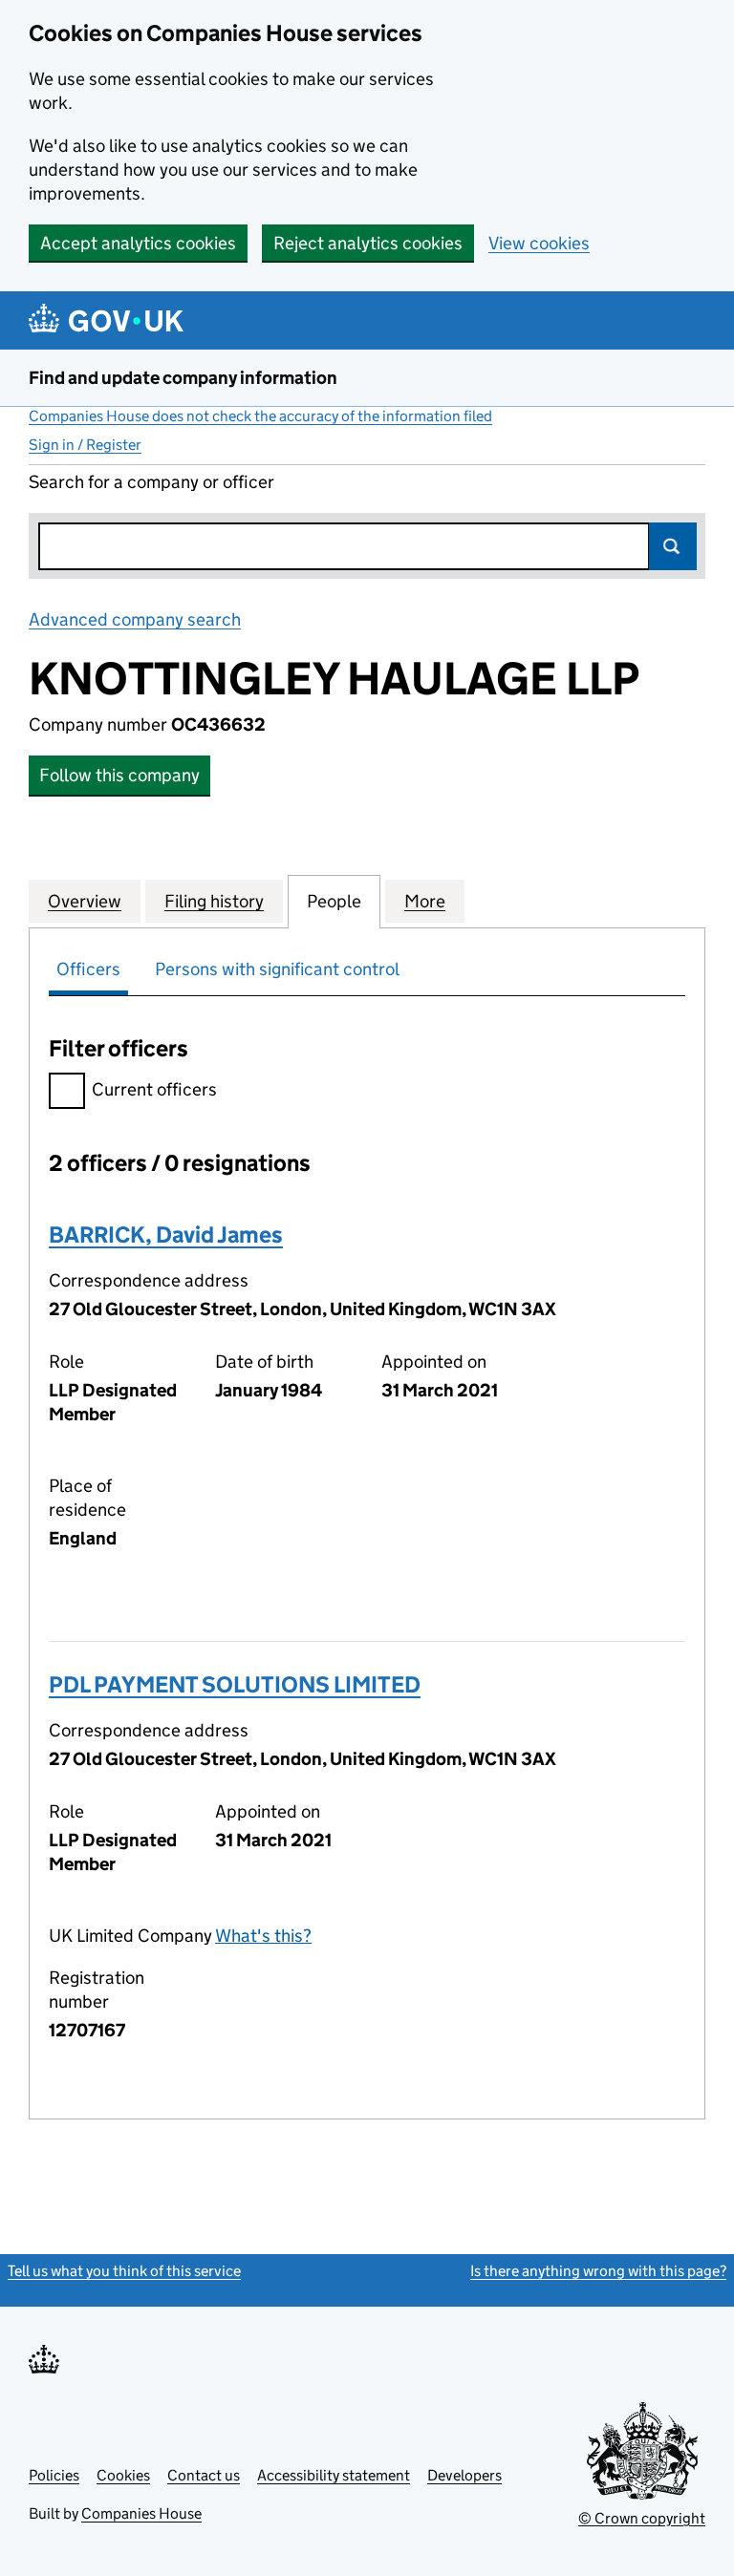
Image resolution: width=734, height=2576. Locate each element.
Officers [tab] (88, 969)
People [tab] (334, 901)
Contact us (204, 2475)
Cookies (123, 2475)
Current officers (154, 1089)
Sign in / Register (85, 445)
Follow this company (119, 775)
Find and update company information (183, 378)
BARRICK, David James (166, 1235)
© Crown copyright (642, 2518)
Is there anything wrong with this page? (598, 2271)
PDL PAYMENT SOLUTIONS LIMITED (235, 1684)
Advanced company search (135, 619)
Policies (54, 2475)
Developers (464, 2475)
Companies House (141, 2513)
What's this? (263, 1936)
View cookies (539, 243)
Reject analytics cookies (368, 243)
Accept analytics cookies (138, 243)
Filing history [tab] (214, 901)
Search (673, 546)
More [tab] (425, 901)
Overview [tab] (85, 901)
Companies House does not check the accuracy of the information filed (260, 416)
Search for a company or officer (151, 482)
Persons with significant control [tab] (277, 969)
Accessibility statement (334, 2475)
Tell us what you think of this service (124, 2271)
